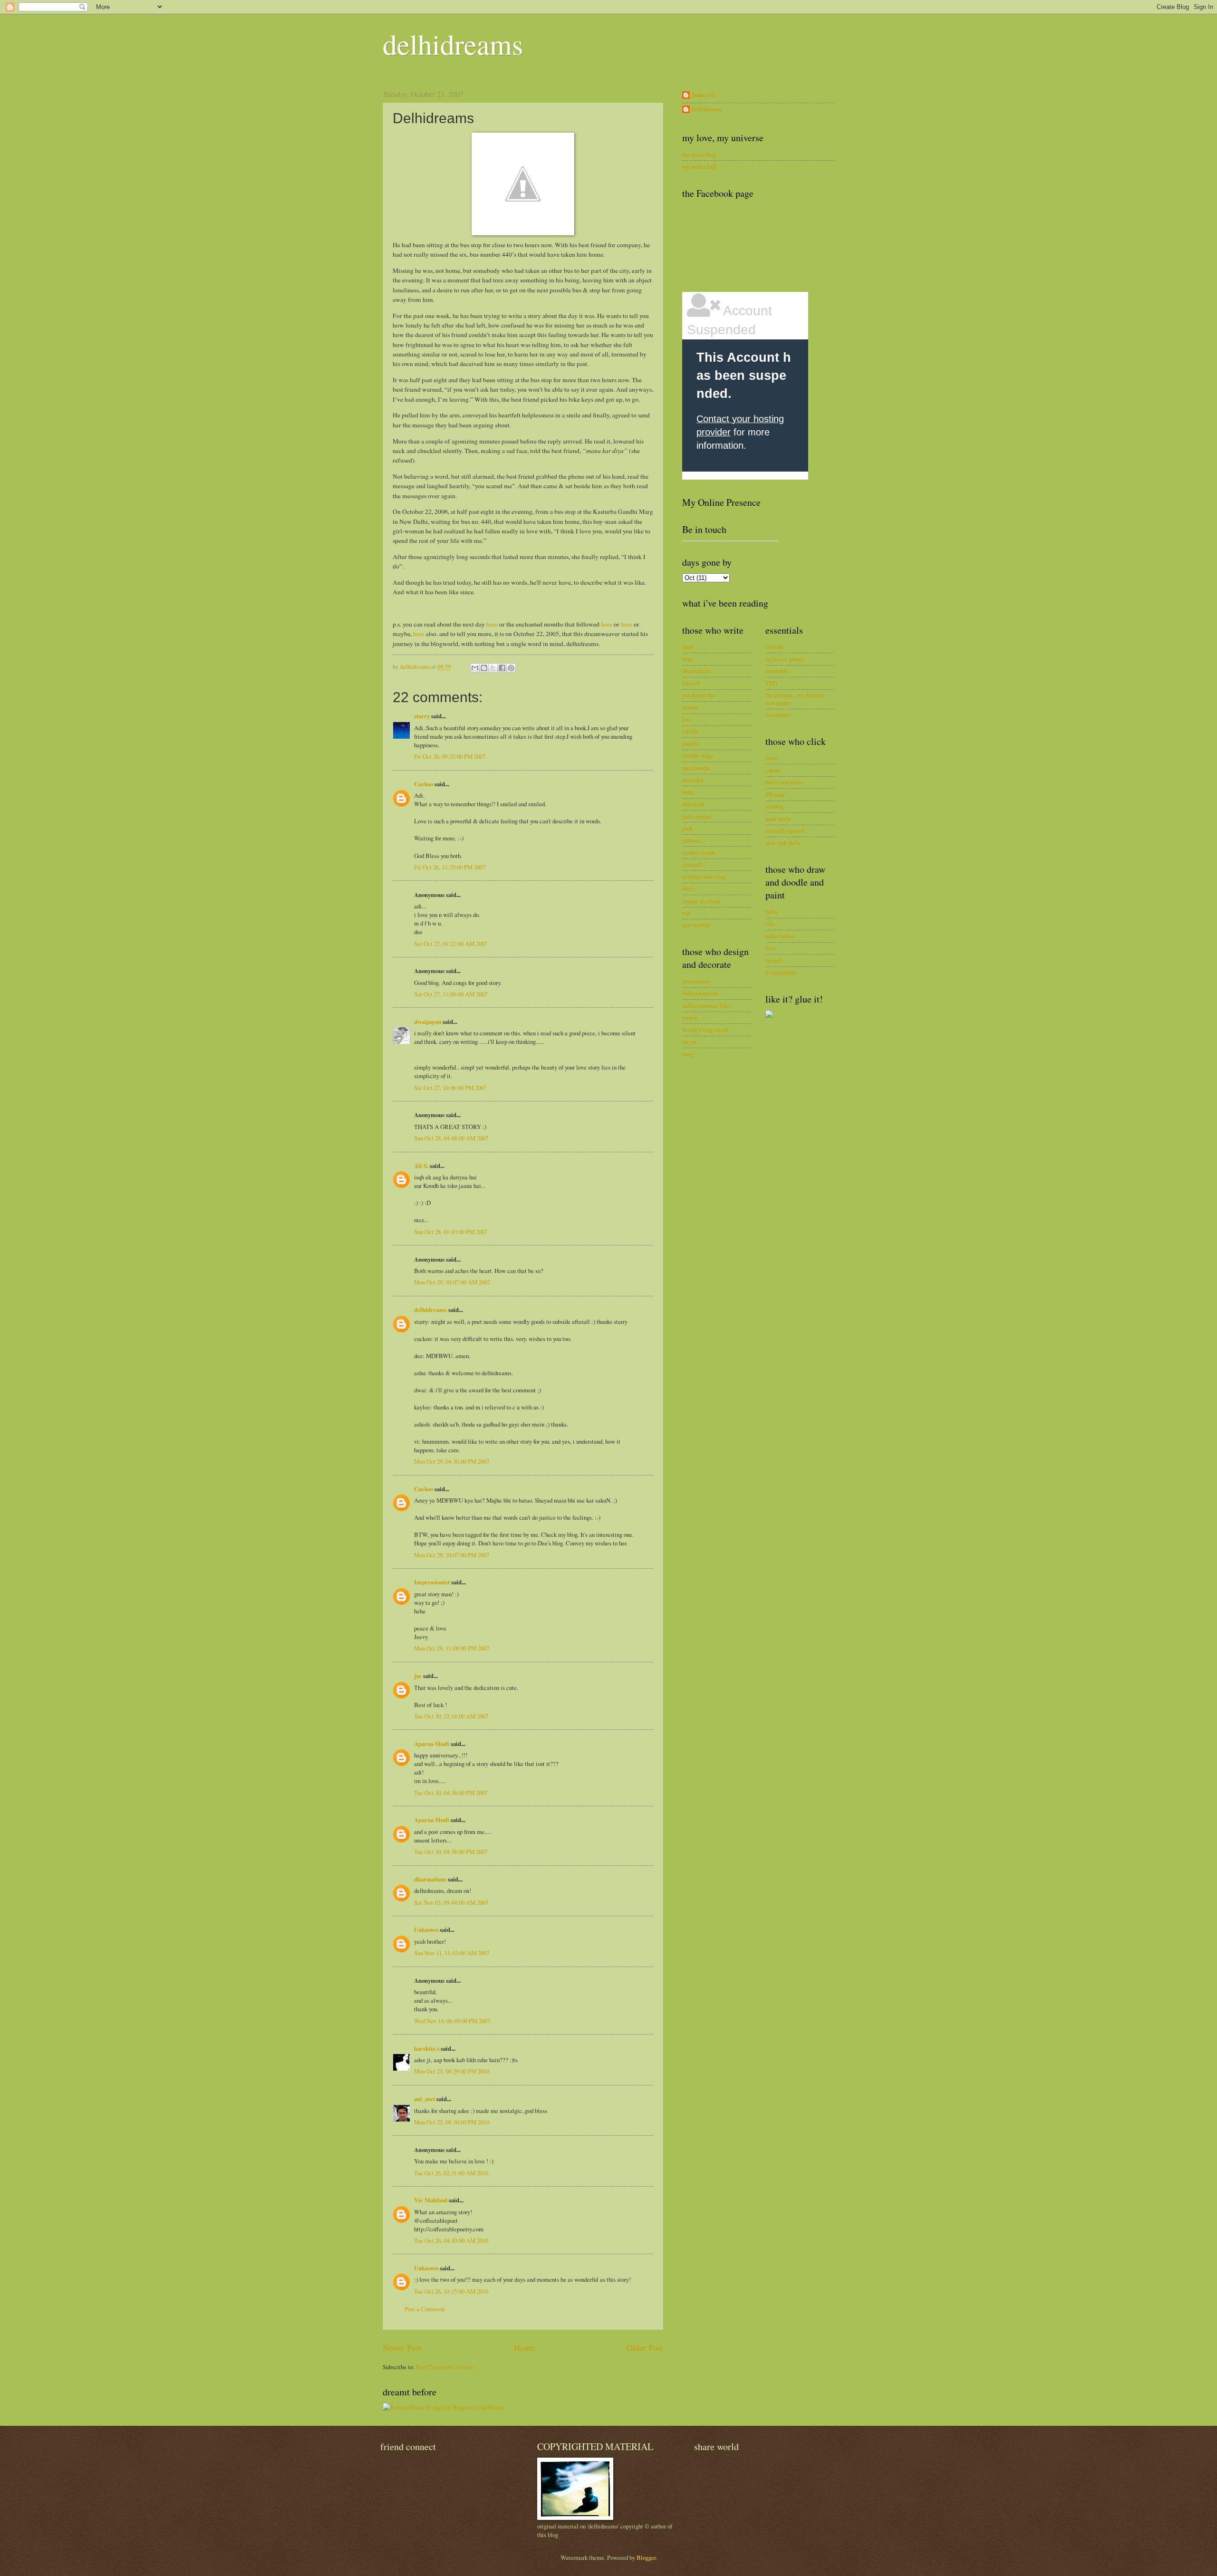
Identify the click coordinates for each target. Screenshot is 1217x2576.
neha (688, 792)
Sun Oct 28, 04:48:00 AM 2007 (451, 1138)
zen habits (778, 714)
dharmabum (430, 1879)
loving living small (705, 1030)
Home (524, 2347)
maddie (691, 743)
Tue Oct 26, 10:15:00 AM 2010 (451, 2291)
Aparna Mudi (432, 1744)
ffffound (775, 794)
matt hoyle (778, 819)
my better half (699, 166)
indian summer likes (707, 1005)
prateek (691, 840)
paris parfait (697, 816)
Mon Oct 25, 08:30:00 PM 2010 (452, 2122)
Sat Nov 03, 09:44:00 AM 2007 (451, 1902)
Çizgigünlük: (781, 972)
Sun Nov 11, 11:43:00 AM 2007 (452, 1953)
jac (418, 1676)
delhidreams (453, 44)
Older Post (645, 2347)
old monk (693, 804)
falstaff (691, 683)
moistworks (696, 768)
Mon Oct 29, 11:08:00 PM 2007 (452, 1648)
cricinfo (775, 646)
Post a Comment (425, 2309)
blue (687, 659)
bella (772, 912)
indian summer (700, 993)
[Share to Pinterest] (511, 668)
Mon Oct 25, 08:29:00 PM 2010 (452, 2071)
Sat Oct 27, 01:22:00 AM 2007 (451, 944)
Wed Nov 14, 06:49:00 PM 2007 (452, 2021)
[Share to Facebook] (502, 668)
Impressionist (432, 1582)
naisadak (693, 780)
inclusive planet (785, 659)
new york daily (783, 843)
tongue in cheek (701, 901)
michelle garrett (785, 830)
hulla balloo (780, 936)
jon (686, 719)
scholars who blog (704, 877)
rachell (774, 960)
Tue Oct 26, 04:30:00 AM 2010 (451, 2240)
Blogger (646, 2557)
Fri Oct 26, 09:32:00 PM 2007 (450, 756)
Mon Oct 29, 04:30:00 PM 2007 (452, 1461)
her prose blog (699, 154)
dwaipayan (428, 1022)
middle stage (698, 755)
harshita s (427, 2048)
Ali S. (421, 1166)
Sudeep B (703, 95)
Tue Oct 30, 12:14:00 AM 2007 (451, 1716)
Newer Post (402, 2347)
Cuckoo (424, 784)
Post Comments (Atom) (445, 2367)
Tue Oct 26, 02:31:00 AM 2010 (451, 2173)
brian (772, 758)
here (492, 624)
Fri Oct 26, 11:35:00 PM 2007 (450, 867)
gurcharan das (699, 695)
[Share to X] (493, 668)
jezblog (774, 806)
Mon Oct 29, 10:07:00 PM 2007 (452, 1555)
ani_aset (425, 2099)
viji (686, 913)
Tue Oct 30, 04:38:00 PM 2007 (451, 1852)
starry (422, 716)
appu (688, 646)
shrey (689, 888)
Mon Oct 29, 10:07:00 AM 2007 (452, 1282)
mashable (777, 671)
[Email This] (475, 668)
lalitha (690, 731)
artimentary (696, 981)
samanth (692, 864)
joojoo (690, 1017)
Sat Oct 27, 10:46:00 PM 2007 (450, 1088)
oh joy (689, 1042)
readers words (699, 852)
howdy (690, 707)
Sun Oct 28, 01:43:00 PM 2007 (451, 1232)
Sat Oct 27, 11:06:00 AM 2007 (451, 994)
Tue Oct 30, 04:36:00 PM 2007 (451, 1793)
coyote (773, 770)
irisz (771, 948)
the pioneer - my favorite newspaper (795, 699)
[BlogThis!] (484, 668)
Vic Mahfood (431, 2200)
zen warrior (696, 925)
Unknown (426, 1930)
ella (770, 924)
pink (687, 828)
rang (687, 1054)
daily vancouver (785, 782)
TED (771, 683)
